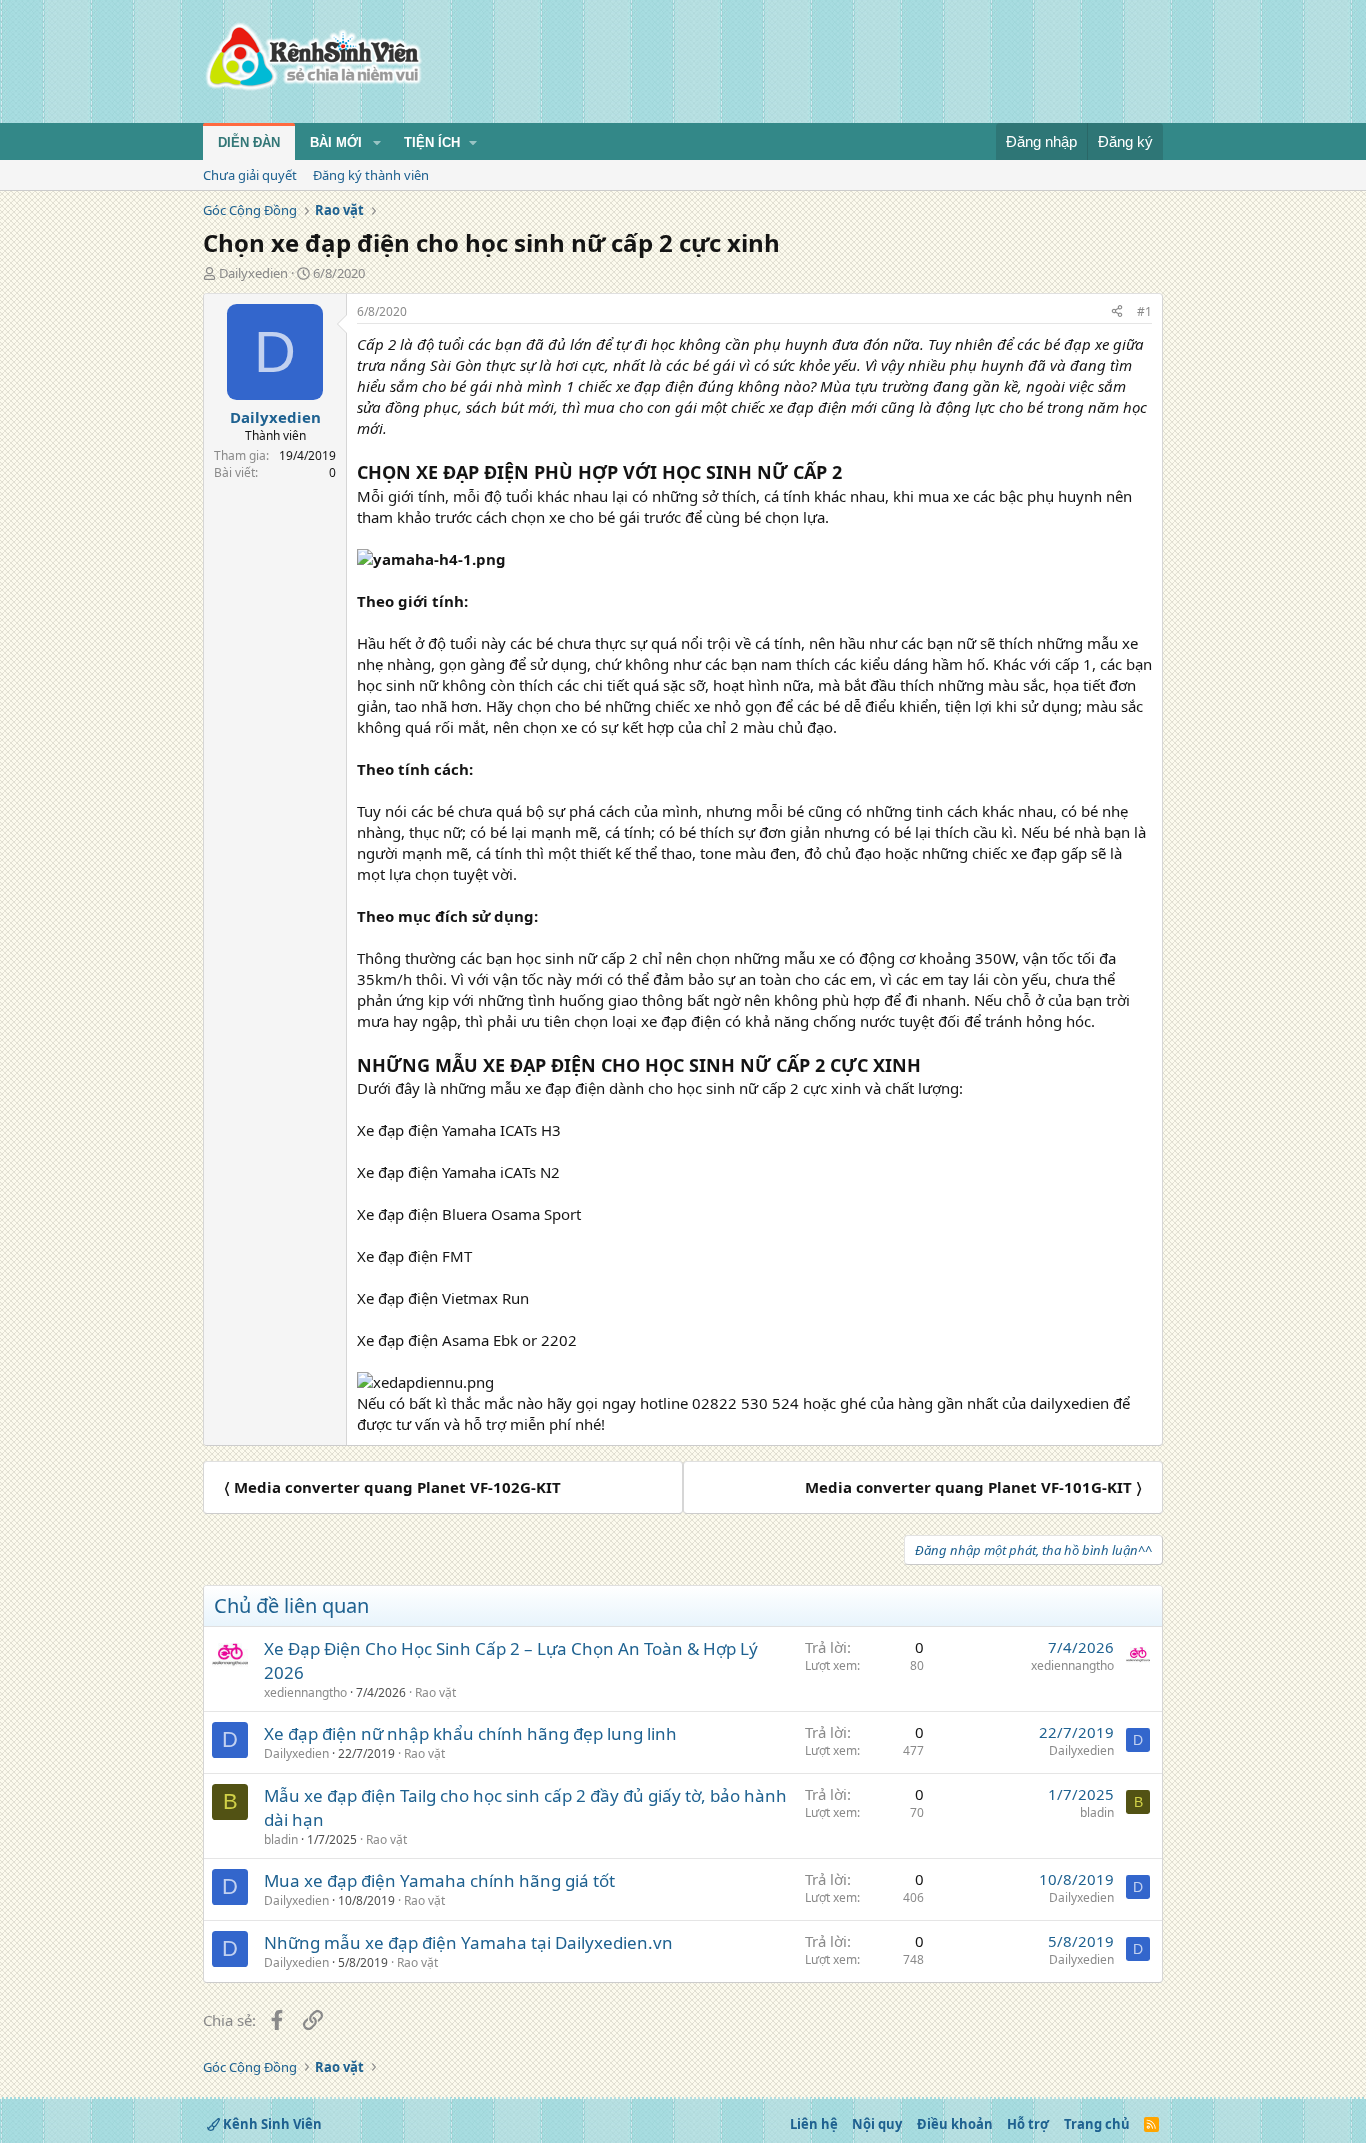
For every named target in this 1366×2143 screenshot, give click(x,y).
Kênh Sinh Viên (271, 2124)
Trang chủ (1097, 2124)
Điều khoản (955, 2124)
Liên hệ (814, 2124)
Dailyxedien (253, 273)
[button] (377, 143)
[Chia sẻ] (1117, 312)
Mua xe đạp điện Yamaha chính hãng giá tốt (439, 1880)
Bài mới (336, 142)
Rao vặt (435, 1692)
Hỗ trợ (1028, 2124)
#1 (1144, 311)
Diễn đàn (249, 142)
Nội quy (877, 2124)
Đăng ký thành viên (371, 175)
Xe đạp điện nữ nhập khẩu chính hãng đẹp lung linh (470, 1733)
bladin (281, 1839)
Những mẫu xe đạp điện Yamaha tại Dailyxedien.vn (468, 1942)
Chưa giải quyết (250, 175)
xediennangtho (305, 1692)
